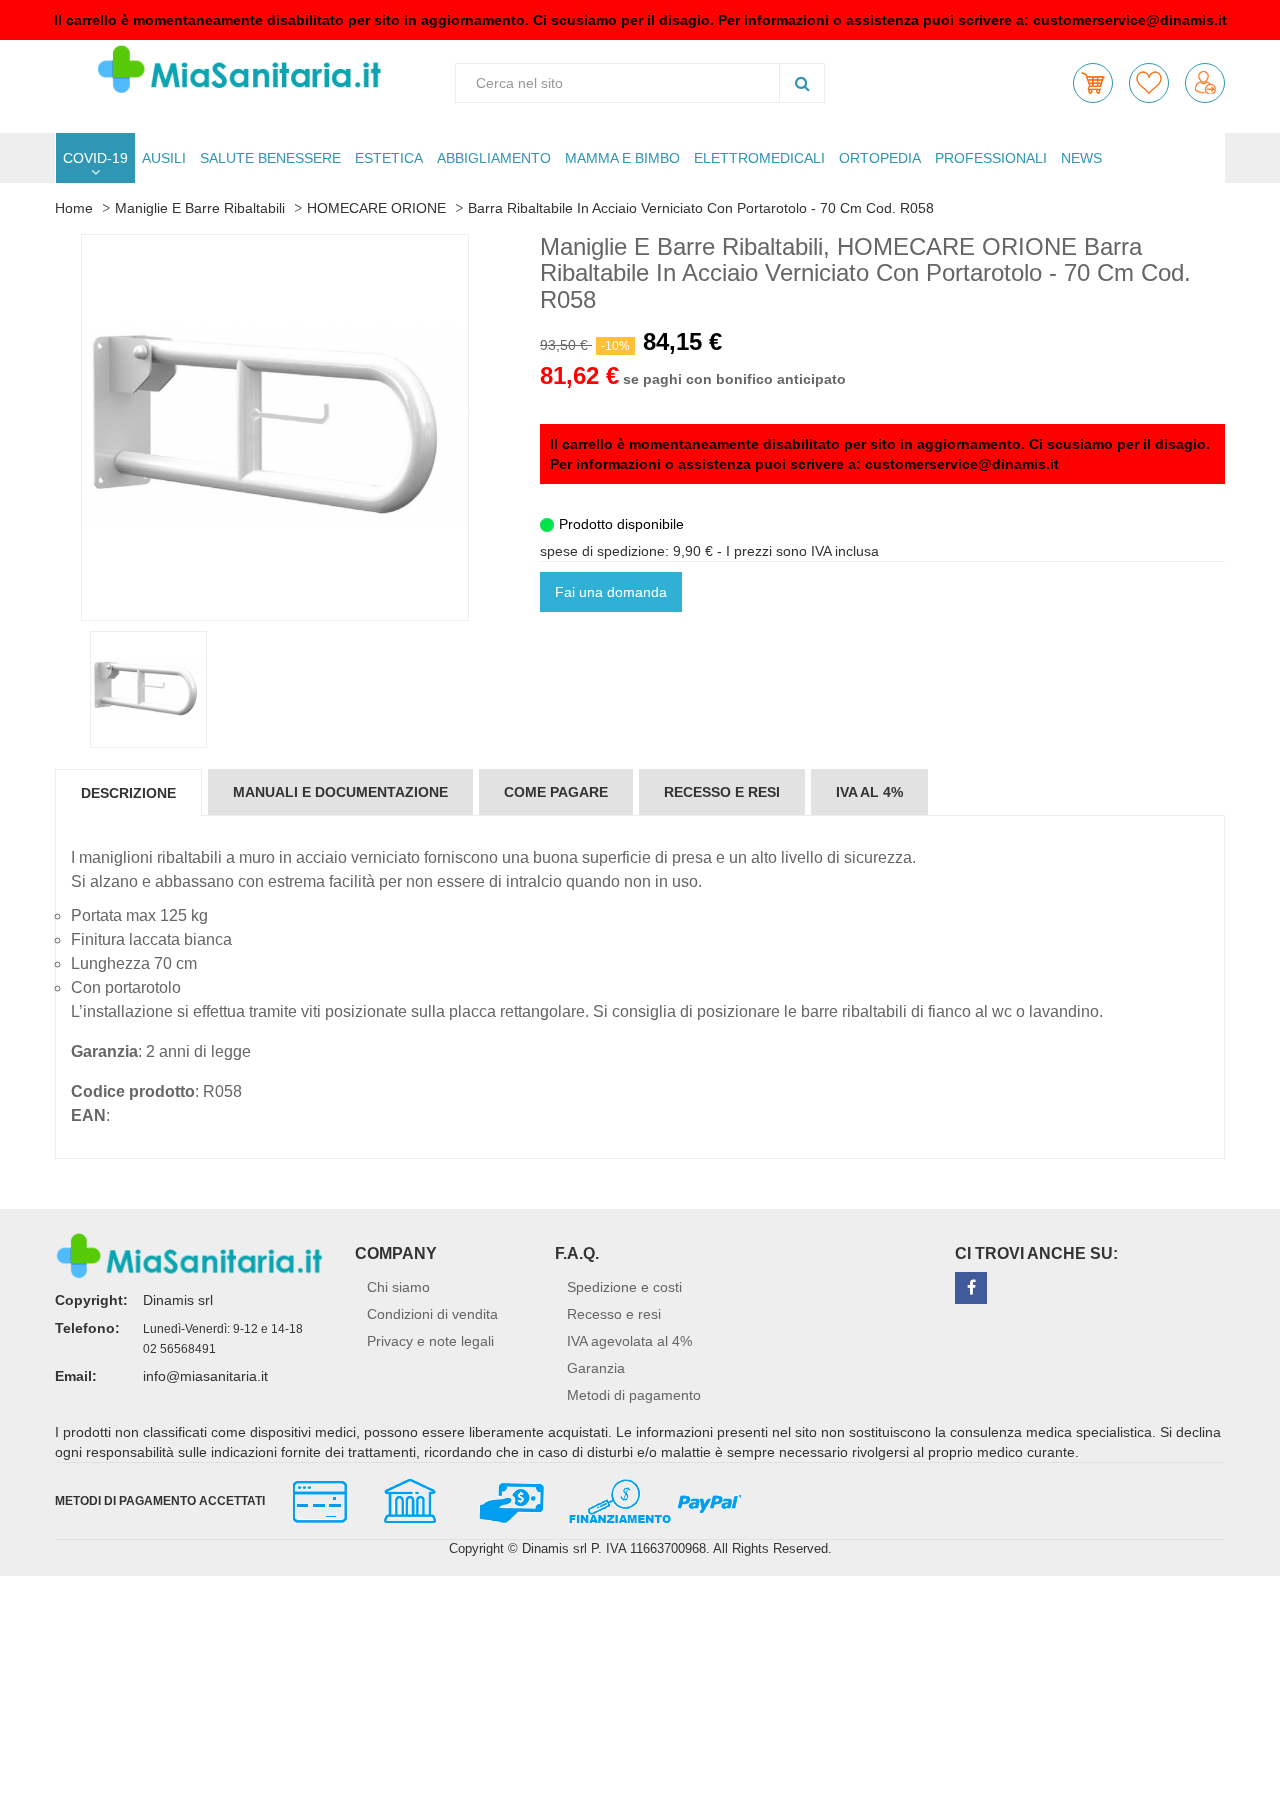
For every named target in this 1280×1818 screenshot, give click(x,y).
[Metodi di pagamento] (508, 1499)
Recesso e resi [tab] (722, 792)
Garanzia (596, 1368)
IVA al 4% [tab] (869, 792)
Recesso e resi (614, 1314)
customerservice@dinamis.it (1130, 20)
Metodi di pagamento (634, 1395)
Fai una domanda (611, 592)
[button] (1093, 83)
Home (74, 208)
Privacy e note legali (430, 1341)
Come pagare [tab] (556, 792)
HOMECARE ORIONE (376, 208)
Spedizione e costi (624, 1287)
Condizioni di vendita (432, 1314)
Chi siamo (398, 1287)
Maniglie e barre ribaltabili (200, 208)
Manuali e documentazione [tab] (340, 792)
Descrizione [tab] (128, 793)
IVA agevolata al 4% (629, 1341)
